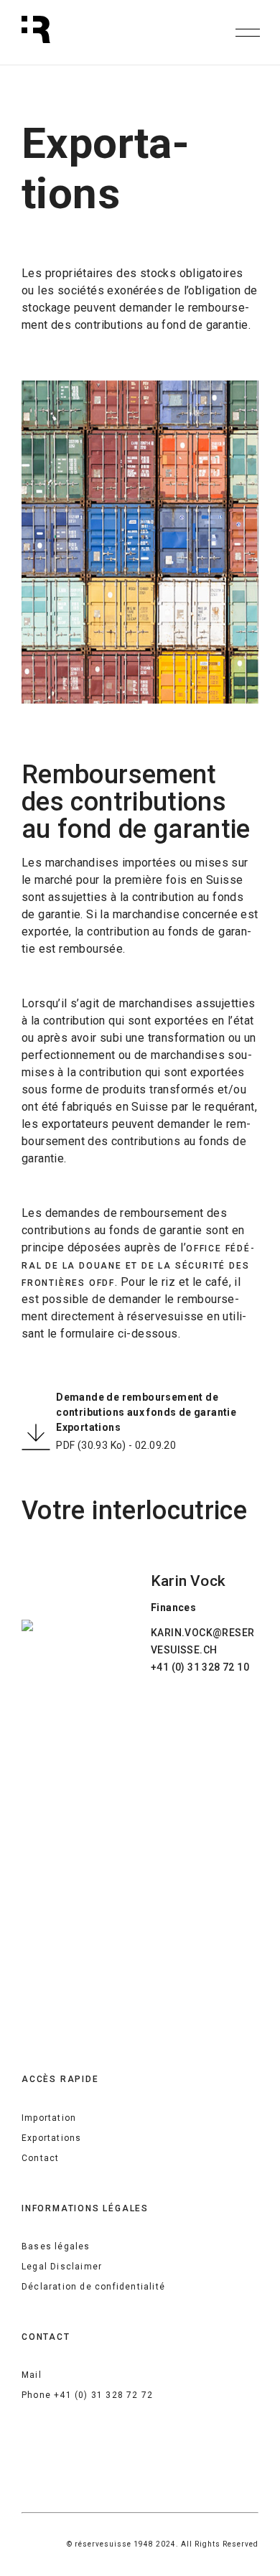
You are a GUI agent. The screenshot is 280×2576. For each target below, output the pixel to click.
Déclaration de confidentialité (93, 2287)
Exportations (51, 2138)
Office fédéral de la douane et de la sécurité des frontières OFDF (138, 1266)
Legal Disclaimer (62, 2267)
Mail (32, 2375)
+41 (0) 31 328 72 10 (200, 1667)
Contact (40, 2158)
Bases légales (56, 2246)
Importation (49, 2118)
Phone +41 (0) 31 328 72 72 (87, 2395)
